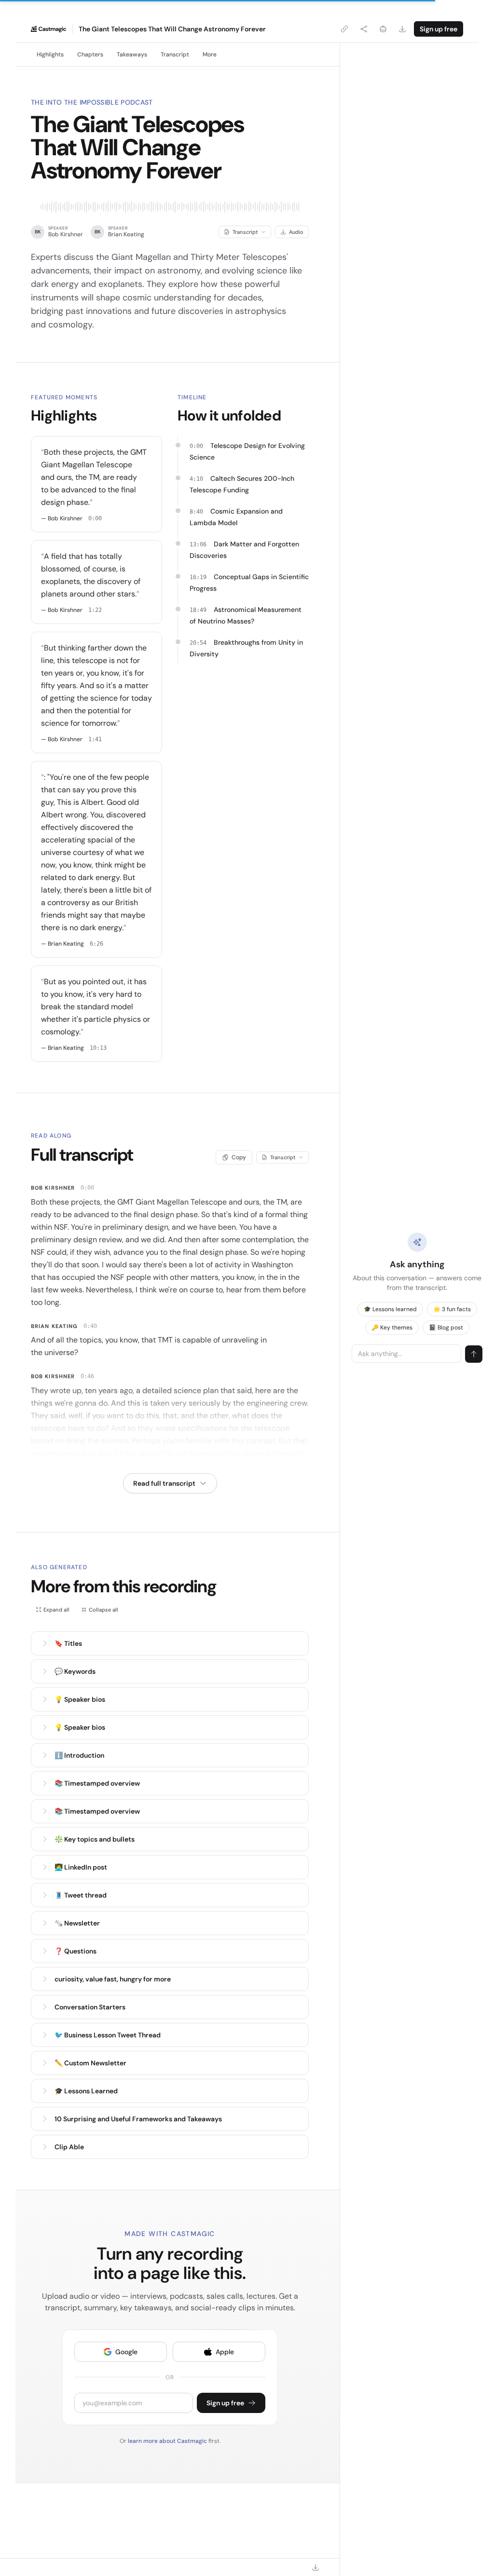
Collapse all (103, 1610)
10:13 (98, 1048)
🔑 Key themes (392, 1328)
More (210, 54)
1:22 (95, 610)
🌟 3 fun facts (452, 1309)
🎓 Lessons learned (390, 1309)
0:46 (87, 1376)
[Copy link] (344, 29)
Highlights (50, 54)
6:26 (96, 944)
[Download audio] (402, 29)
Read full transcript (164, 1483)
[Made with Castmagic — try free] (49, 29)
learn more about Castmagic (168, 2441)
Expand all (56, 1610)
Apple (225, 2352)
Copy (239, 1157)
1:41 (95, 739)
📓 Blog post (446, 1328)
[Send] (474, 1354)
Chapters (90, 54)
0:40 (90, 1326)
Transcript (175, 54)
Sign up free (439, 29)
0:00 (95, 518)
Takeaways (132, 54)
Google (126, 2352)
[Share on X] (364, 29)
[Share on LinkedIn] (383, 29)
